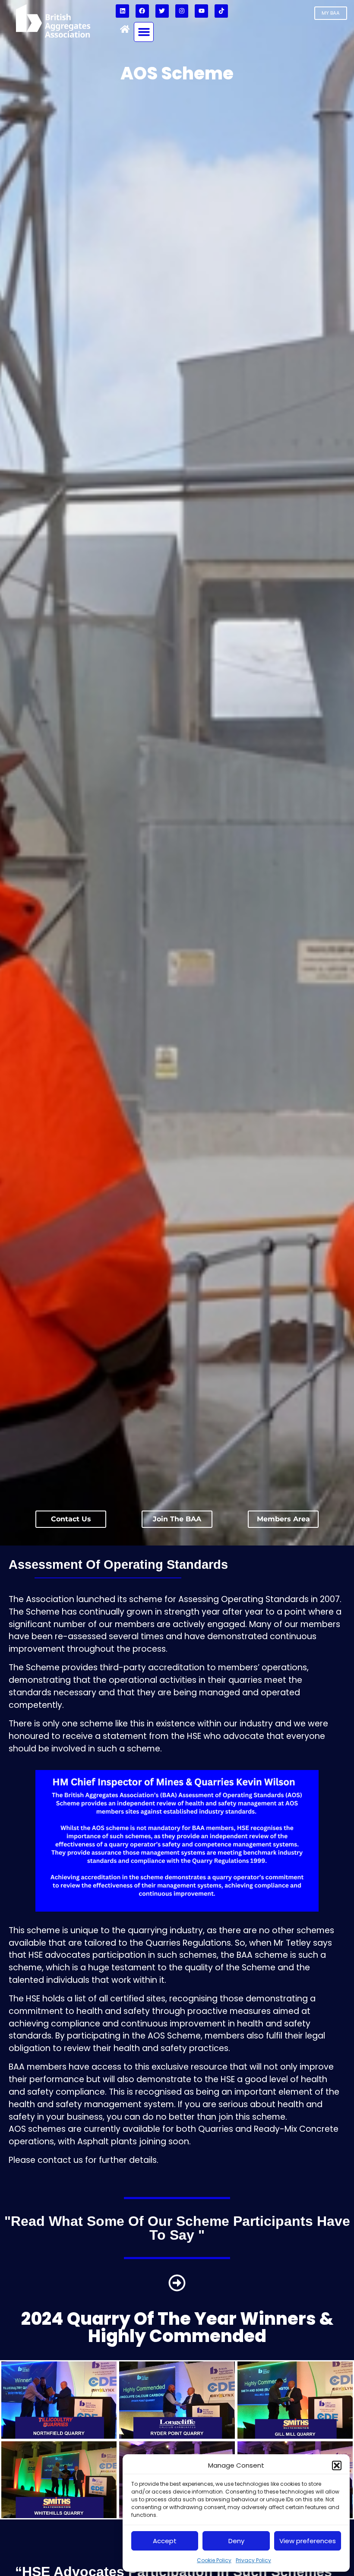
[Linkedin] (122, 11)
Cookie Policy (214, 2560)
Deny (236, 2541)
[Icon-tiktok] (221, 11)
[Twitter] (162, 11)
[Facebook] (142, 11)
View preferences (308, 2541)
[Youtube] (201, 11)
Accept (165, 2541)
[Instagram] (182, 11)
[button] (337, 2465)
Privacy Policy (253, 2560)
